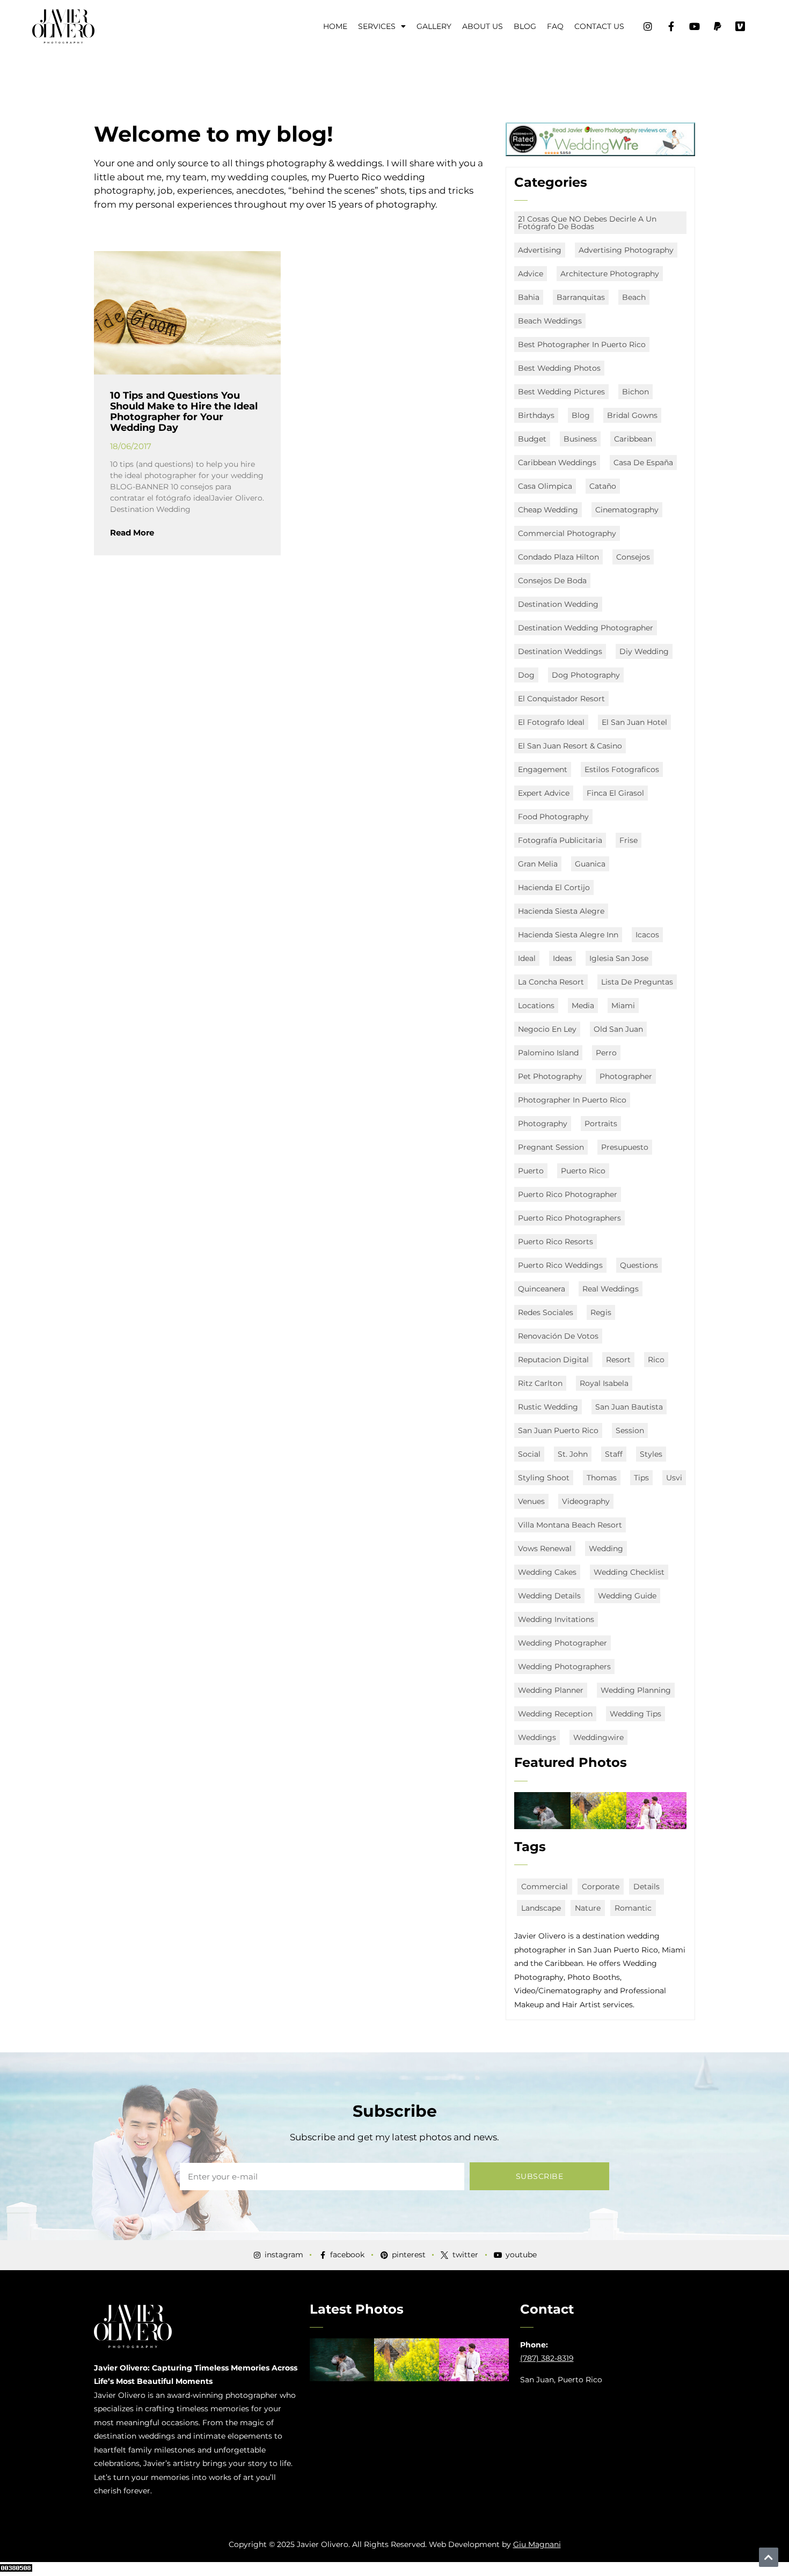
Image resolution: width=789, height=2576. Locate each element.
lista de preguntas (637, 982)
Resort (618, 1360)
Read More (132, 533)
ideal (527, 958)
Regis (601, 1312)
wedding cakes (547, 1572)
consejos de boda (552, 581)
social (529, 1454)
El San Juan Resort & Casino (570, 746)
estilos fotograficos (622, 769)
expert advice (544, 793)
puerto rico (583, 1171)
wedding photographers (564, 1667)
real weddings (611, 1289)
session (630, 1430)
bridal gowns (632, 415)
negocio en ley (547, 1029)
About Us (483, 26)
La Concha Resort (551, 982)
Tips (641, 1478)
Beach (634, 297)
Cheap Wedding (548, 510)
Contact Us (599, 26)
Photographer (626, 1076)
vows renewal (545, 1548)
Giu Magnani (537, 2544)
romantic (633, 1908)
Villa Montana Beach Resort (570, 1525)
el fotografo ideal (551, 722)
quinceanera (542, 1289)
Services (377, 26)
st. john (573, 1454)
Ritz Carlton (540, 1383)
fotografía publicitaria (560, 840)
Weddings (537, 1737)
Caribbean (633, 439)
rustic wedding (548, 1407)
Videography (586, 1501)
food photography (553, 817)
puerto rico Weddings (560, 1265)
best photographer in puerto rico (582, 344)
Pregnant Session (551, 1147)
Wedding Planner (551, 1690)
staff (614, 1454)
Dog (526, 675)
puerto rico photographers (569, 1218)
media (583, 1006)
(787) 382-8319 (547, 2358)
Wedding (606, 1548)
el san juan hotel (634, 722)
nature (588, 1908)
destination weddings (560, 651)
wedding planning (636, 1690)
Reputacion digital (553, 1360)
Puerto (531, 1171)
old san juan (618, 1029)
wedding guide (627, 1596)
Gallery (434, 26)
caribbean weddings (557, 463)
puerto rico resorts (556, 1242)
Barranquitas (581, 297)
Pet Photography (550, 1076)
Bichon (635, 392)
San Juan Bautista (629, 1407)
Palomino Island (548, 1053)
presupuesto (625, 1147)
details (646, 1887)
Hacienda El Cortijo (554, 887)
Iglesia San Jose (619, 958)
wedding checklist (629, 1572)
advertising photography (626, 250)
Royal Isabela (604, 1383)
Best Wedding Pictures (561, 392)
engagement (543, 769)
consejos (633, 557)
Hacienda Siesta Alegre (561, 911)
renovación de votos (558, 1336)
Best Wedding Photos (559, 368)
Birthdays (536, 415)
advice (531, 274)
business (580, 439)
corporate (601, 1887)
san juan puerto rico (558, 1430)
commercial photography (567, 533)
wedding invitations (556, 1619)
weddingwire (598, 1737)
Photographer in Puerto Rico (572, 1100)
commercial (545, 1887)
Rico (656, 1360)
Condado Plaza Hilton (558, 557)
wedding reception (555, 1714)
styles (651, 1454)
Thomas (602, 1478)
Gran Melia (538, 864)
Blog (525, 26)
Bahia (529, 297)
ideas (562, 958)
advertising (540, 250)
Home (335, 26)
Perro (606, 1053)
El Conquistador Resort (561, 699)
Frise (629, 840)
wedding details (549, 1596)
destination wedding (558, 604)
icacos (647, 935)
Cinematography (627, 510)
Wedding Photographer (562, 1643)
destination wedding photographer (586, 628)
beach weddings (550, 321)
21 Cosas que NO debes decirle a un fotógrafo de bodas (587, 223)
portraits (601, 1124)
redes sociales (546, 1312)
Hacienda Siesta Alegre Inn (568, 935)
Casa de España (643, 463)
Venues (531, 1501)
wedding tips (635, 1714)
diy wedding (644, 651)
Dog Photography (586, 675)
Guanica (590, 864)
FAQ (555, 26)
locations (536, 1006)
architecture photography (610, 274)
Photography (543, 1124)
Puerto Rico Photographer (568, 1194)
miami (623, 1006)
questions (639, 1265)
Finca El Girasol (615, 793)
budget (532, 439)
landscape (541, 1908)
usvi (674, 1478)
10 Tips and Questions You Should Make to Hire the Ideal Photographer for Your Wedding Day (184, 411)
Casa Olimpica (545, 486)
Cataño (603, 486)
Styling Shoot (544, 1478)
